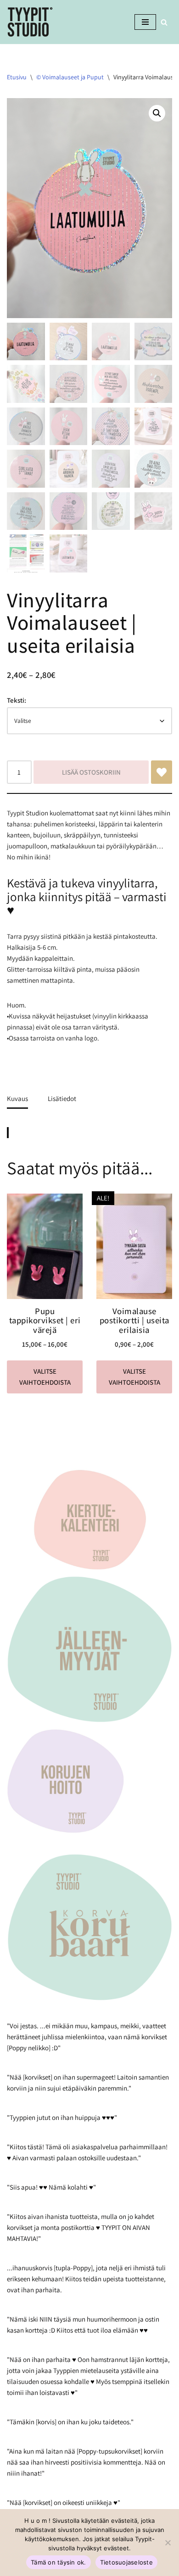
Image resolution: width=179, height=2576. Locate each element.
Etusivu (17, 77)
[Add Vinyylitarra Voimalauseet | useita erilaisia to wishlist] (162, 772)
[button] (157, 113)
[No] (168, 2543)
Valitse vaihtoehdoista (45, 1377)
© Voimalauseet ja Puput (70, 77)
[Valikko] (145, 22)
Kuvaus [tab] (17, 1098)
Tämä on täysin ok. (59, 2562)
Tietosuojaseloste (126, 2562)
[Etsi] (164, 22)
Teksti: (17, 700)
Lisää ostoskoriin (91, 772)
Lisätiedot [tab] (62, 1098)
